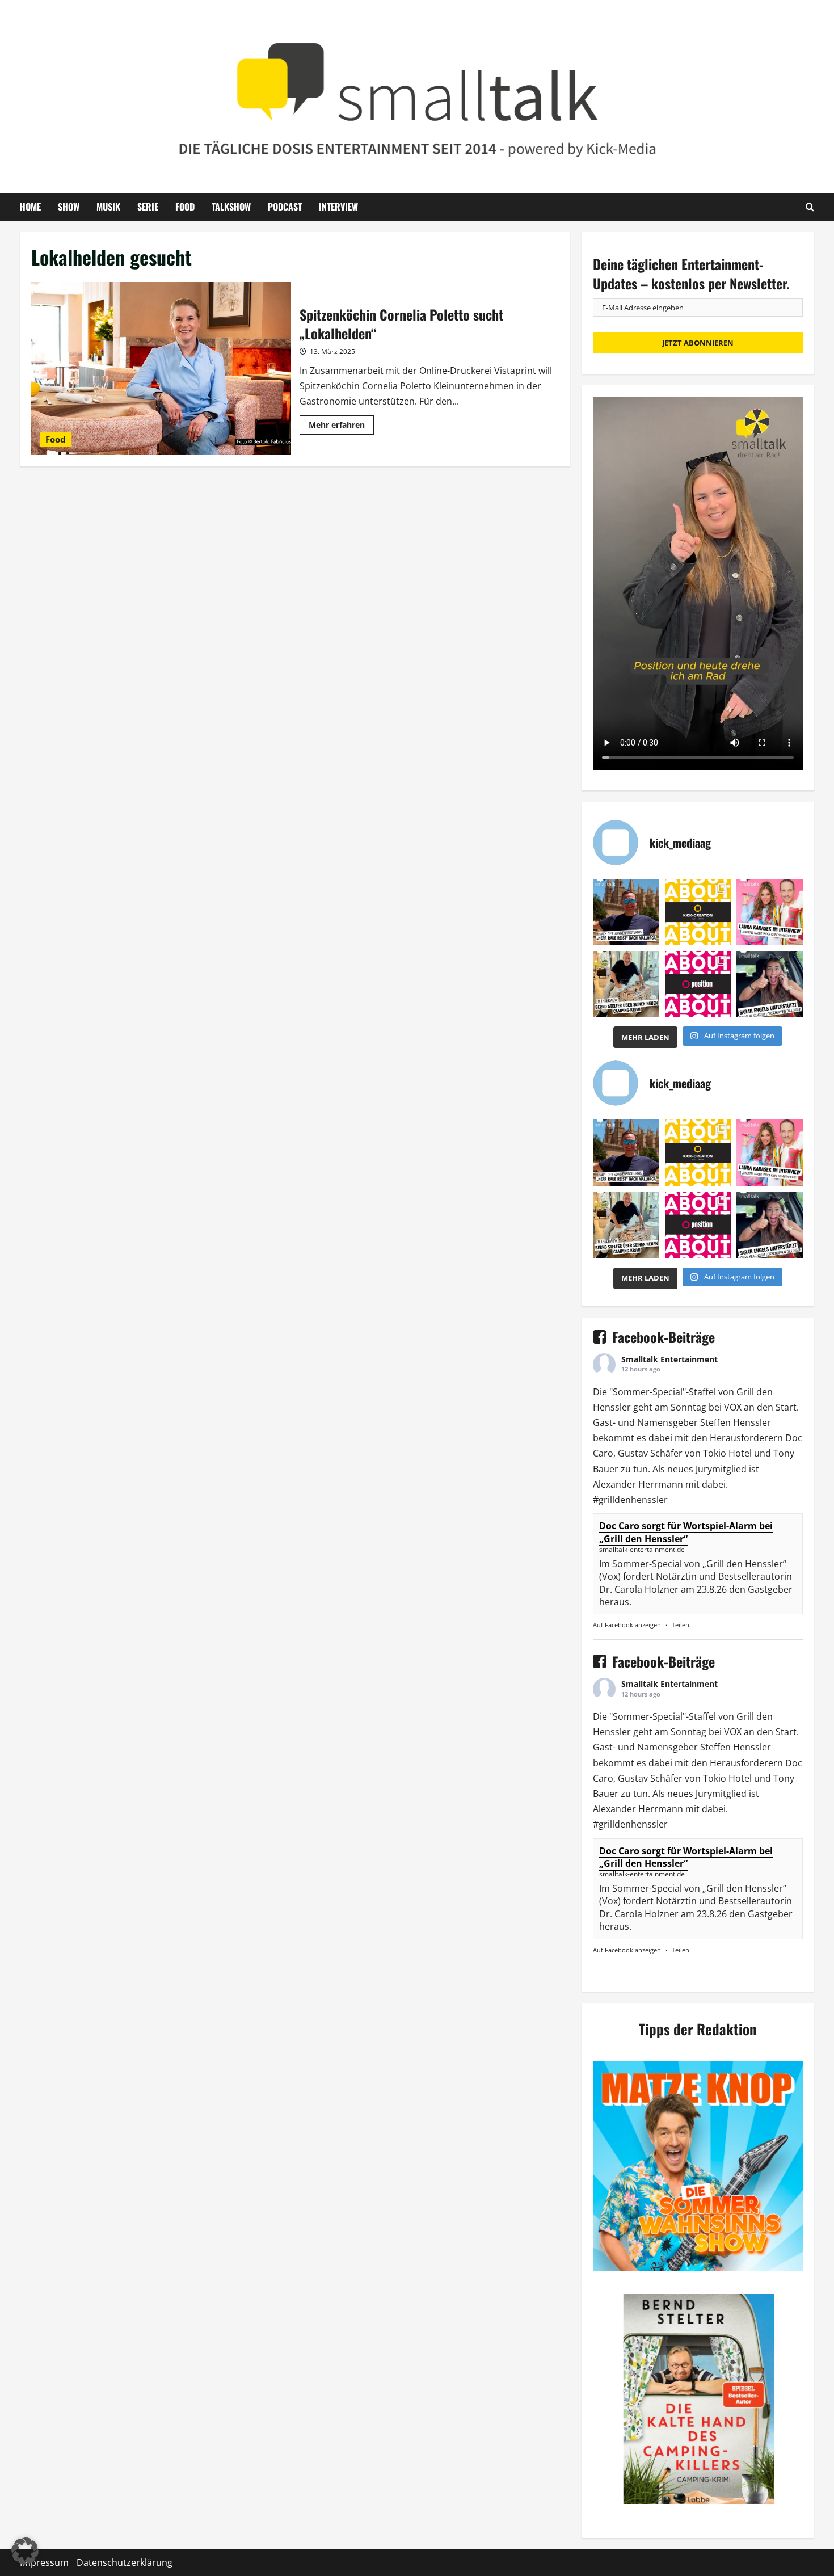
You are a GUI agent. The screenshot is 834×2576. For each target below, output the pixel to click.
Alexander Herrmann (638, 1484)
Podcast (285, 207)
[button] (25, 2551)
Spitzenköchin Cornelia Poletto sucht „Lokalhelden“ (161, 369)
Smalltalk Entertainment (669, 1359)
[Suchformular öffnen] (810, 207)
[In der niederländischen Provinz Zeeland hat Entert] (626, 984)
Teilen (681, 1625)
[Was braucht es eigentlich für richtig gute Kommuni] (698, 912)
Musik (108, 207)
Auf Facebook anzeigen (627, 1625)
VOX (733, 1407)
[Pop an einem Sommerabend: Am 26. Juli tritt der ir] (770, 984)
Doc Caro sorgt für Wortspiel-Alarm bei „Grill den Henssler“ (686, 1532)
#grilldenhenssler (630, 1500)
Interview (338, 207)
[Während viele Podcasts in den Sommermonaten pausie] (770, 912)
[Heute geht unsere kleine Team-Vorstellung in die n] (698, 984)
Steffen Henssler (736, 1422)
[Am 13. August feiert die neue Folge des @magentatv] (626, 912)
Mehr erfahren (341, 427)
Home (30, 207)
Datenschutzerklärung (125, 2562)
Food (185, 207)
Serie (148, 207)
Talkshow (231, 207)
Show (69, 207)
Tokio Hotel (727, 1453)
